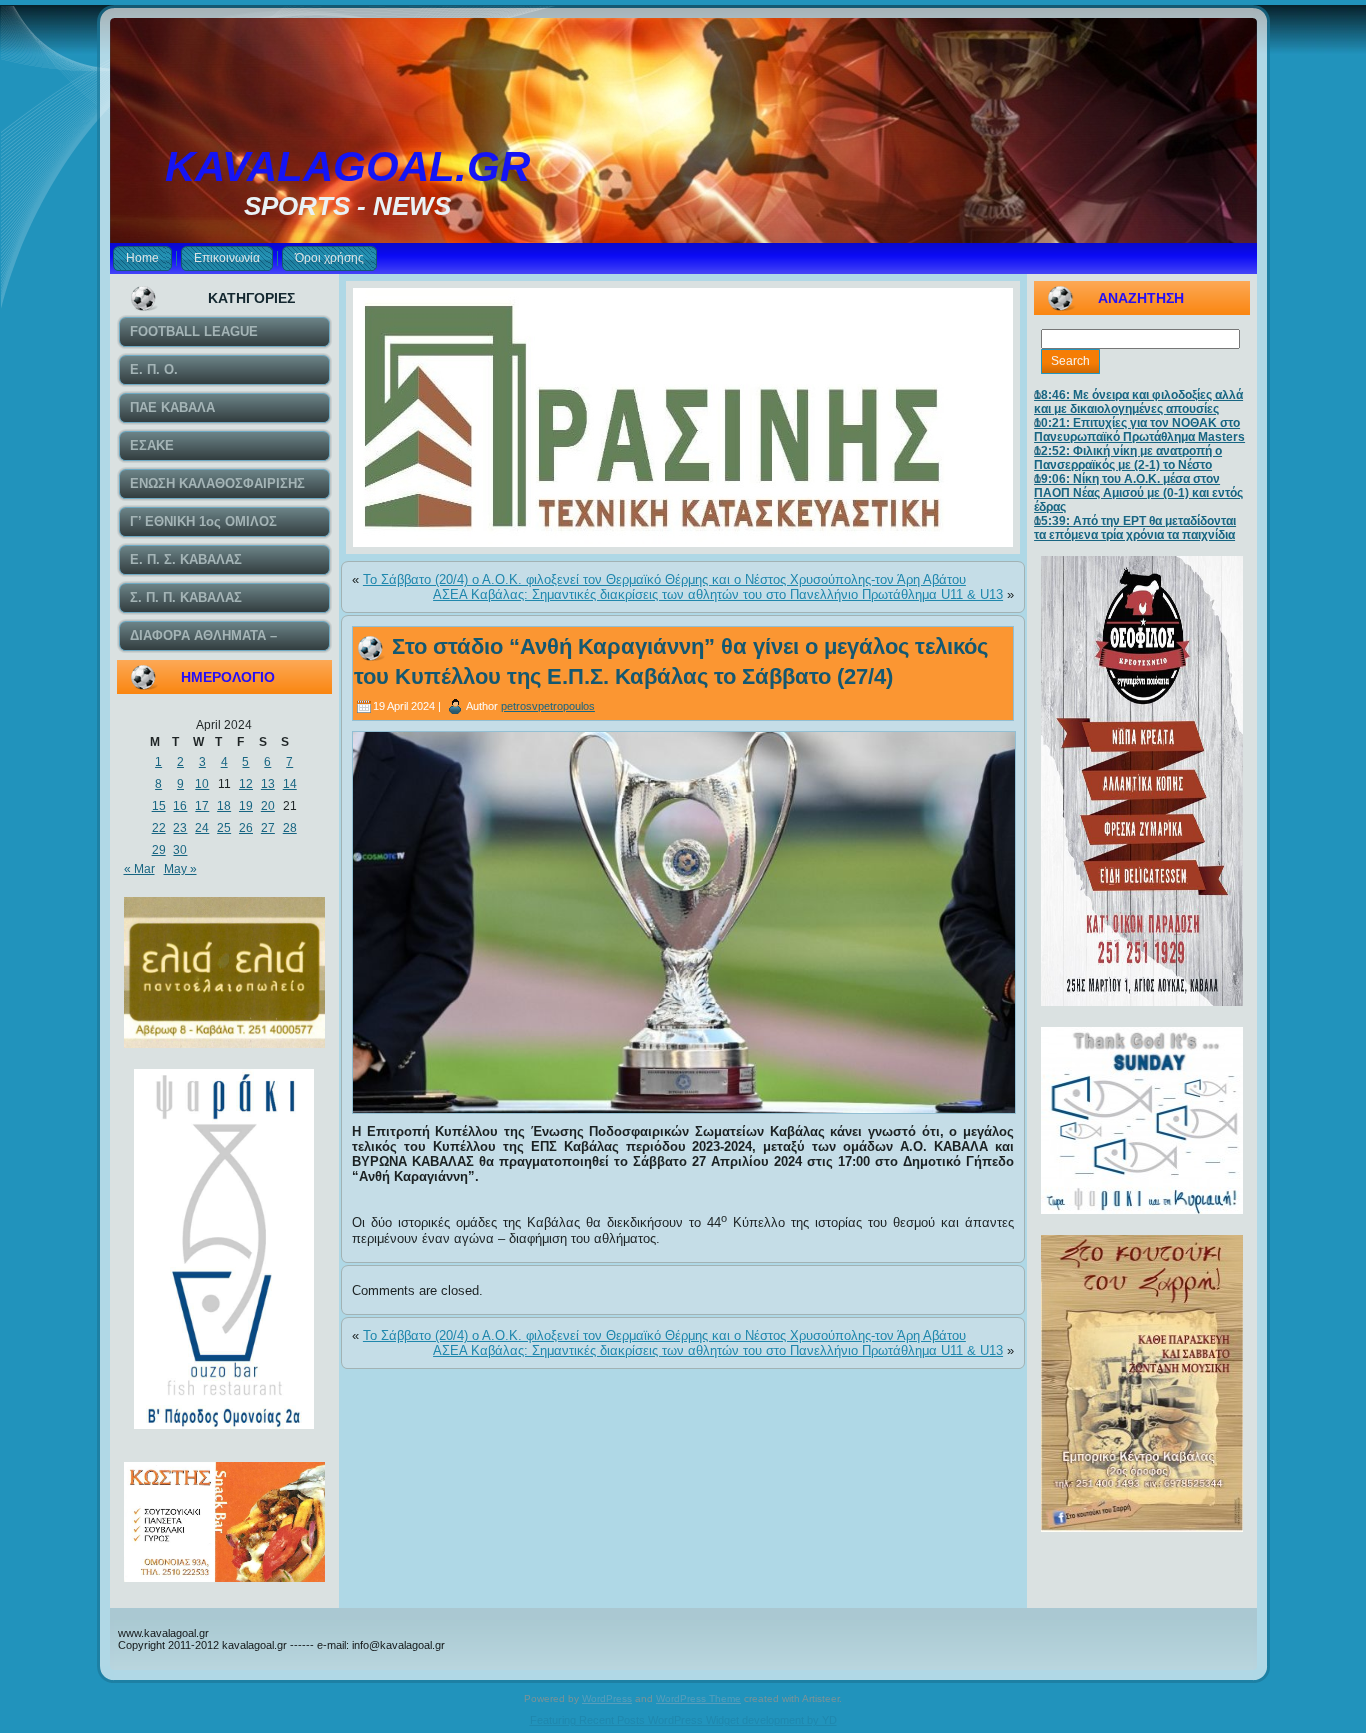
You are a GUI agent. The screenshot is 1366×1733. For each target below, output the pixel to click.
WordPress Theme (698, 1698)
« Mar (139, 869)
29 (159, 850)
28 (290, 828)
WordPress (607, 1698)
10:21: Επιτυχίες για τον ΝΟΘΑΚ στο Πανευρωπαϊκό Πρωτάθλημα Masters (1139, 430)
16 (180, 806)
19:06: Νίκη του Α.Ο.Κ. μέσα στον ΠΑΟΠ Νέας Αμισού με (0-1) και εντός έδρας (1138, 493)
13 (268, 784)
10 (202, 784)
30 (180, 850)
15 (159, 806)
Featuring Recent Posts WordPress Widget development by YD (683, 1720)
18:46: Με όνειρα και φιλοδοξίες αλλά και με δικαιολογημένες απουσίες (1138, 402)
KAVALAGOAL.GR (347, 166)
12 (246, 784)
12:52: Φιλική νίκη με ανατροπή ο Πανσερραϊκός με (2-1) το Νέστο (1128, 458)
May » (180, 869)
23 (180, 828)
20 (268, 806)
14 (290, 784)
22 (159, 828)
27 (268, 828)
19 (246, 806)
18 (224, 806)
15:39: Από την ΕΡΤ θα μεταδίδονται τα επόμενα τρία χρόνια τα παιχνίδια (1135, 528)
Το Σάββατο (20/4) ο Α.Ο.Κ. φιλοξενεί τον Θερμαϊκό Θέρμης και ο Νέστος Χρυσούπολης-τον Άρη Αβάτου (664, 579)
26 (246, 828)
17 (202, 806)
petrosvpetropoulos (548, 706)
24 (202, 828)
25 (224, 828)
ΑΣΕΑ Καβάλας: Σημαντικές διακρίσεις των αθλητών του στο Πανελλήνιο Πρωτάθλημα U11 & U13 (718, 594)
